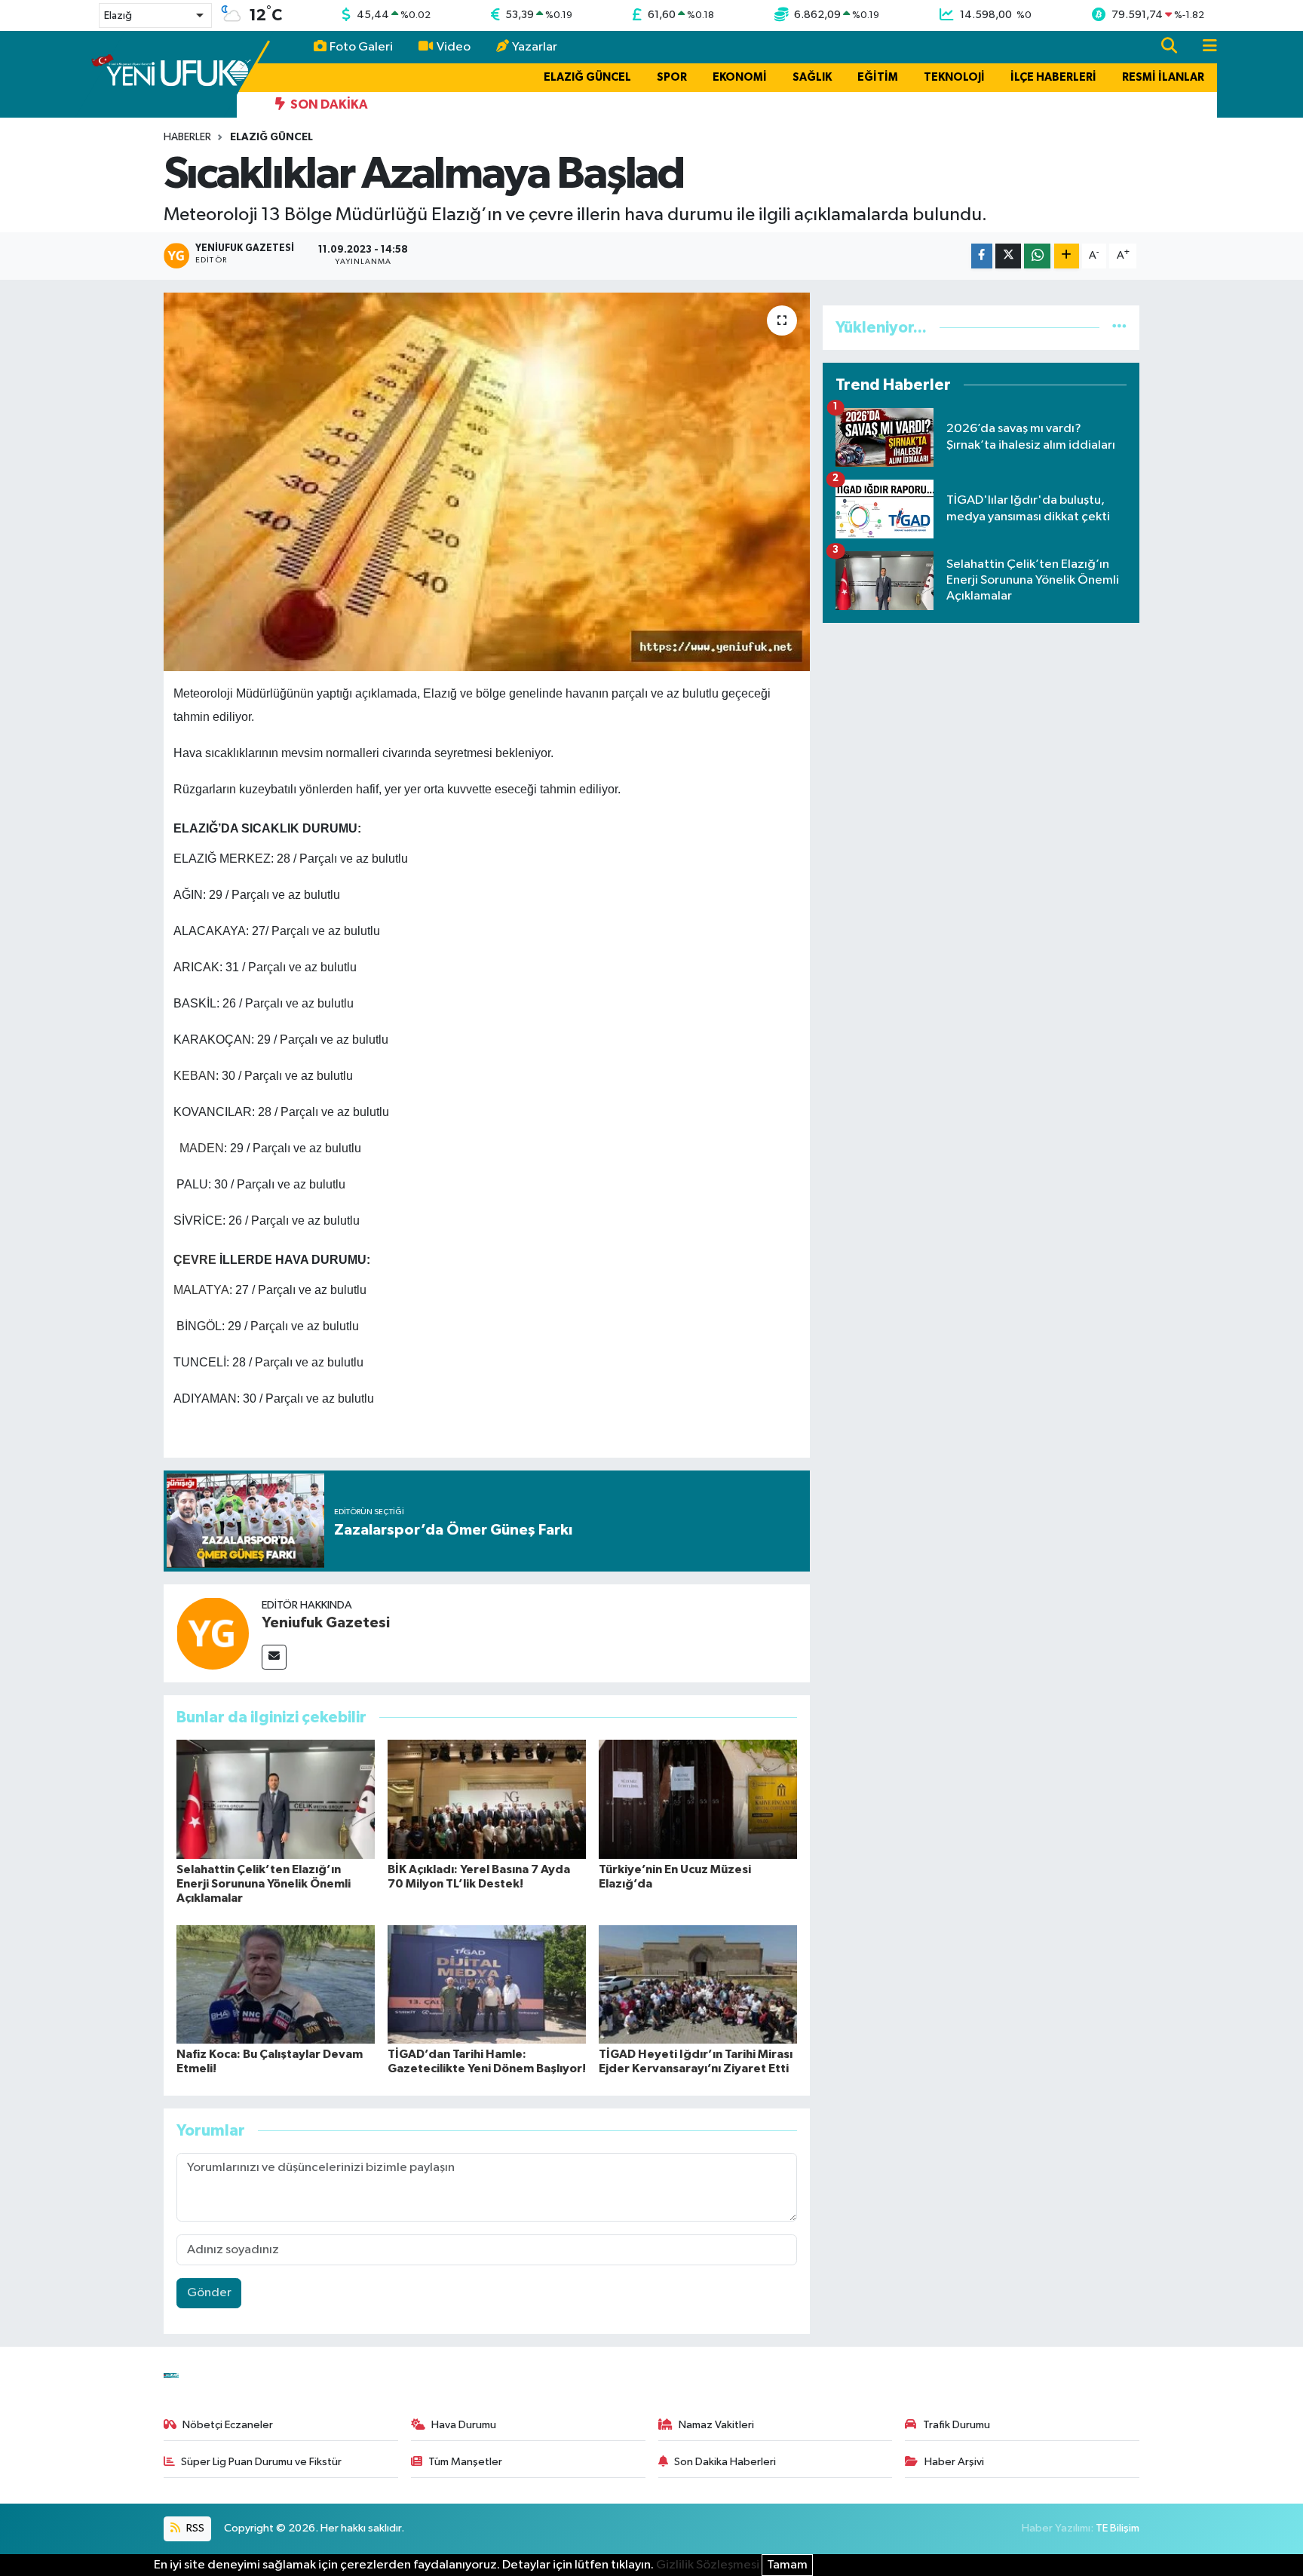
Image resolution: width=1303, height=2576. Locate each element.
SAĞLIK (812, 77)
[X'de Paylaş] (1008, 256)
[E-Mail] (274, 1657)
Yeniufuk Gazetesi (326, 1623)
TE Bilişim (1118, 2528)
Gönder (209, 2293)
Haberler (187, 137)
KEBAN (195, 1076)
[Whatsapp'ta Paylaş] (1037, 256)
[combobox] (155, 15)
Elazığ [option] (118, 16)
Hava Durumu (464, 2425)
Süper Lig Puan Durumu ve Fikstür (261, 2462)
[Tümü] (1119, 328)
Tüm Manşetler (465, 2462)
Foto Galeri (361, 47)
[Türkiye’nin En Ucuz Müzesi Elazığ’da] (698, 1799)
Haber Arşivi (954, 2462)
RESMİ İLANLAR (1163, 77)
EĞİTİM (878, 77)
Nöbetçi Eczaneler (228, 2425)
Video (454, 47)
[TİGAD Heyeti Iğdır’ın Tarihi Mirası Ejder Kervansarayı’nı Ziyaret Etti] (698, 1984)
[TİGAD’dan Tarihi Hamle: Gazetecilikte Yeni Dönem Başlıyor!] (487, 1984)
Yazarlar (535, 47)
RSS (194, 2528)
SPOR (672, 77)
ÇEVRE (195, 1260)
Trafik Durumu (957, 2425)
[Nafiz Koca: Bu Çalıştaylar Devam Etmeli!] (276, 1984)
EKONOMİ (740, 77)
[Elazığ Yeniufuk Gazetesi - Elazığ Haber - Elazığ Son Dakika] (171, 74)
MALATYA (201, 1290)
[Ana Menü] (1203, 47)
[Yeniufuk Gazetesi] (213, 1633)
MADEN (202, 1148)
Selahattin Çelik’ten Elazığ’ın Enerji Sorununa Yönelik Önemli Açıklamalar (264, 1884)
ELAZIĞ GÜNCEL (587, 77)
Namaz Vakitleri (716, 2425)
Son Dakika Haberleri (725, 2462)
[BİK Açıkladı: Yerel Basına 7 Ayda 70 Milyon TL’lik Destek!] (487, 1799)
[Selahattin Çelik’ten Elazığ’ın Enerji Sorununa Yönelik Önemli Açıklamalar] (276, 1799)
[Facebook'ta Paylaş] (982, 256)
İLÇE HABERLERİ (1053, 77)
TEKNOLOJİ (954, 77)
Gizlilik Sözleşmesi (708, 2565)
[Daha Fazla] (1067, 256)
